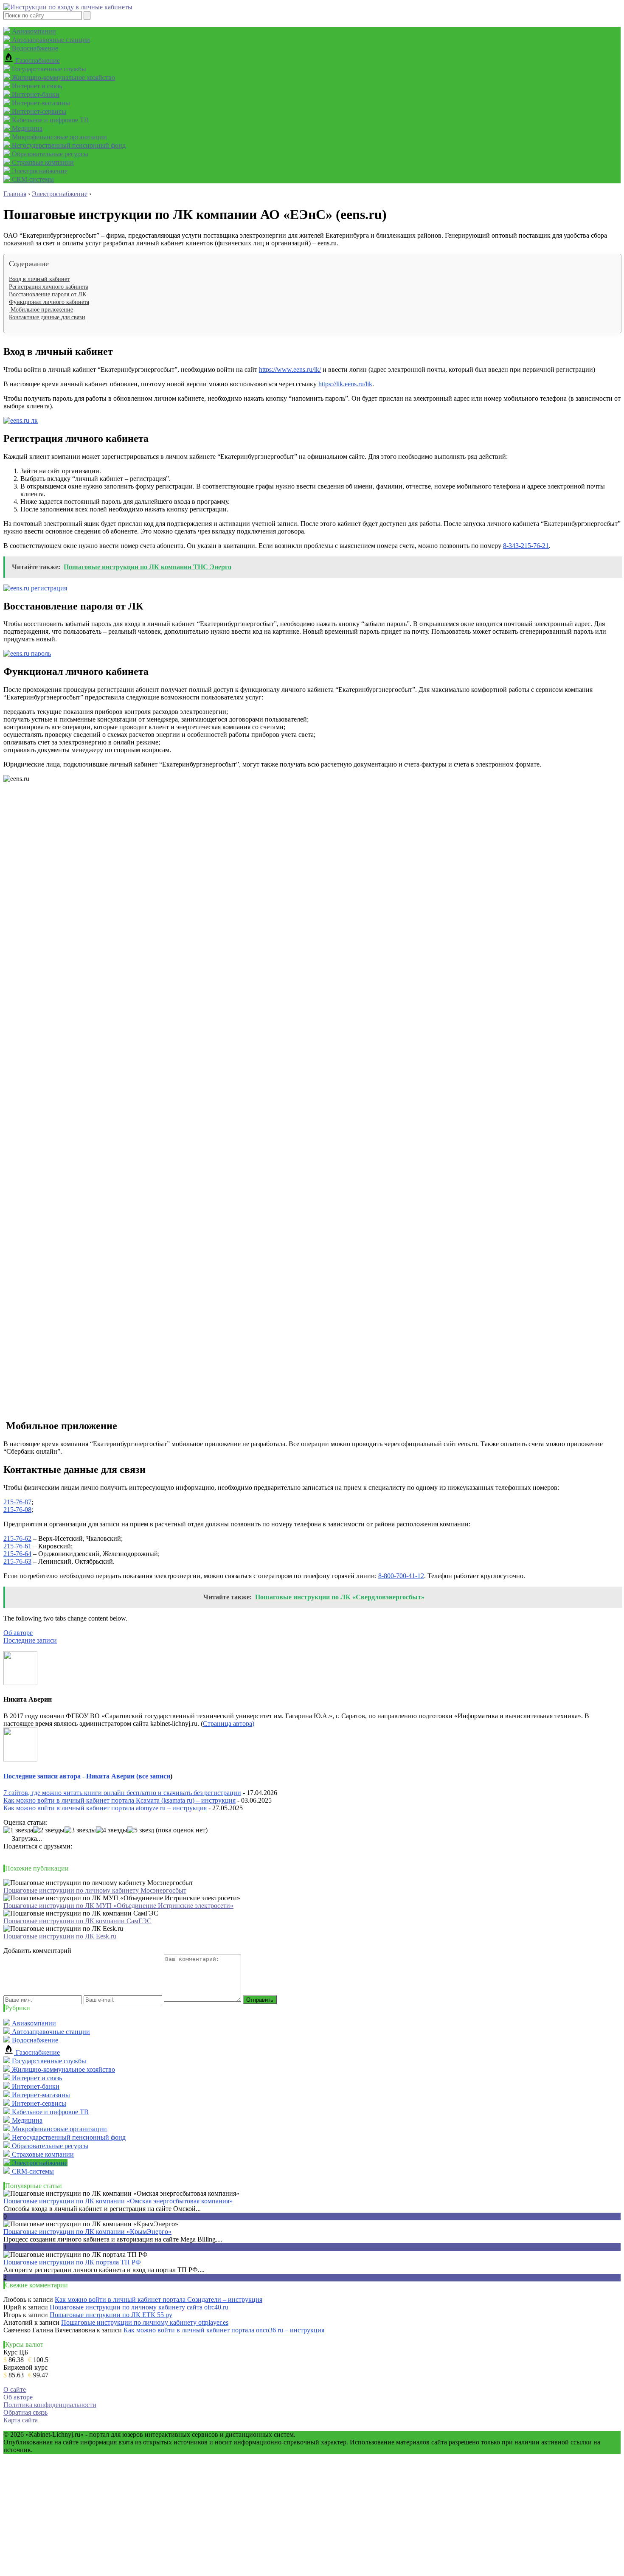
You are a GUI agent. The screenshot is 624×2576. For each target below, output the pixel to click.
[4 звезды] (112, 1830)
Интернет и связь (36, 86)
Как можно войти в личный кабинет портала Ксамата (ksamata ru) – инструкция (119, 1800)
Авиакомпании (33, 31)
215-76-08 (17, 1510)
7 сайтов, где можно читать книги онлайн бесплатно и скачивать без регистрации (122, 1793)
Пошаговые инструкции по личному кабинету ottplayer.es (145, 2322)
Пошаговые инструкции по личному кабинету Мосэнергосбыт (95, 1890)
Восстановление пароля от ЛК (48, 294)
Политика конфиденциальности (50, 2405)
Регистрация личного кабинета (49, 287)
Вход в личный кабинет (39, 279)
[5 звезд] (141, 1830)
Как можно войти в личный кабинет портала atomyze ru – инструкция (105, 1808)
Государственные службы (48, 69)
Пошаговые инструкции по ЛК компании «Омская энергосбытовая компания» (118, 2201)
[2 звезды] (49, 1830)
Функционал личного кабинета (49, 302)
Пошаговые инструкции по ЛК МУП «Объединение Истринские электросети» (118, 1906)
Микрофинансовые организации (59, 137)
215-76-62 (17, 1538)
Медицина (26, 128)
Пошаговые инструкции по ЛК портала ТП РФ (72, 2262)
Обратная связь (25, 2412)
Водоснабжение (34, 48)
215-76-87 (17, 1502)
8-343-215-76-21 (526, 546)
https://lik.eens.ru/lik (345, 384)
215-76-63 (17, 1561)
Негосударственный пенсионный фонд (68, 145)
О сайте (15, 2389)
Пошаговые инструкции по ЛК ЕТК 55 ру (111, 2315)
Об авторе (18, 1633)
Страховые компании (42, 162)
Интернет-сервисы (38, 111)
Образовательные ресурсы (49, 154)
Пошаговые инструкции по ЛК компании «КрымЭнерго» (87, 2232)
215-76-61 (17, 1546)
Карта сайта (21, 2420)
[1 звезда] (18, 1830)
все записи (154, 1776)
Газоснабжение (37, 60)
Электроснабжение (39, 171)
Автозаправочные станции (50, 40)
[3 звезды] (80, 1830)
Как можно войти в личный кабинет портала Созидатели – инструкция (159, 2299)
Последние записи (30, 1640)
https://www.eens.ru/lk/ (290, 369)
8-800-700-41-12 (401, 1576)
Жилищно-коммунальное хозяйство (63, 77)
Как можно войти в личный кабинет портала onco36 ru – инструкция (224, 2330)
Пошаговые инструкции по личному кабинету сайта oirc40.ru (139, 2307)
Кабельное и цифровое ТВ (49, 120)
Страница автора (228, 1723)
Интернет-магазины (40, 103)
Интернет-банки (35, 94)
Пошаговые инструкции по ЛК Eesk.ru (60, 1936)
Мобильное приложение (41, 310)
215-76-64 (17, 1554)
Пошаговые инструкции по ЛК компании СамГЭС (77, 1921)
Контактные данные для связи (47, 317)
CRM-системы (32, 179)
